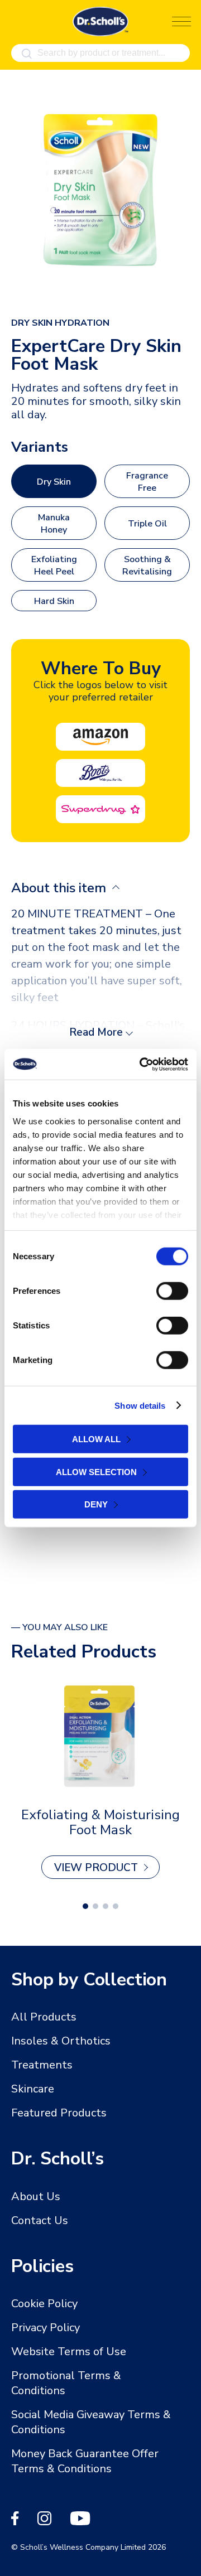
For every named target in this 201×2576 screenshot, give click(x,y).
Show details (140, 1405)
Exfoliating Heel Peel (54, 566)
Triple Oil (147, 524)
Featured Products (59, 2113)
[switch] (172, 1291)
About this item (60, 888)
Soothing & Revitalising (147, 566)
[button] (85, 1906)
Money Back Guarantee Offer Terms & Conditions (85, 2461)
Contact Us (40, 2220)
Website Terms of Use (69, 2352)
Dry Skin (54, 482)
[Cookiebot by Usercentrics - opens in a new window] (142, 1064)
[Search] (27, 54)
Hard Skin (54, 601)
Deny (96, 1504)
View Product (96, 1868)
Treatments (42, 2065)
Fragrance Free (147, 482)
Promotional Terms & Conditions (66, 2383)
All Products (44, 2017)
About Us (36, 2196)
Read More (96, 1032)
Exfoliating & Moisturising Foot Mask (100, 1822)
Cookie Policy (44, 2304)
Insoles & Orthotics (61, 2041)
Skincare (33, 2089)
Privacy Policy (46, 2328)
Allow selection (96, 1471)
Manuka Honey (54, 524)
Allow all (96, 1439)
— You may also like (59, 1628)
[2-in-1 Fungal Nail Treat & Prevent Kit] (100, 1735)
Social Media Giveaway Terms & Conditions (91, 2422)
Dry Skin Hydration (60, 323)
